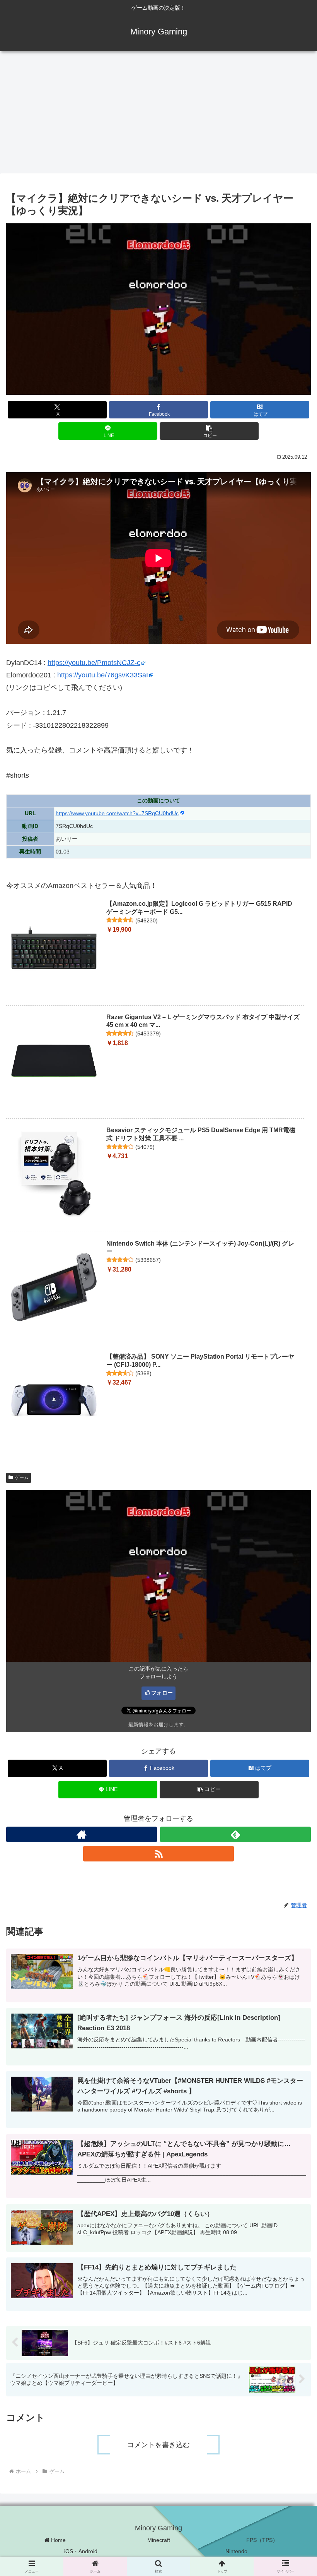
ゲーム (22, 1477)
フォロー (162, 1693)
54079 (145, 1147)
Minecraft (159, 2540)
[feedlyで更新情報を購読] (235, 1834)
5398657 (148, 1260)
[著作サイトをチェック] (82, 1834)
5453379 (148, 1033)
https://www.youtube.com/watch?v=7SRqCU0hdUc (117, 813)
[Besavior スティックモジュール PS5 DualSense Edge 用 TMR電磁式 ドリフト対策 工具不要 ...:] (54, 1174)
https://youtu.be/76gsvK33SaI (103, 675)
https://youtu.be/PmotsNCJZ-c (94, 663)
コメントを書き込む (158, 2445)
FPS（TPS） (262, 2540)
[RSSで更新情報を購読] (158, 1854)
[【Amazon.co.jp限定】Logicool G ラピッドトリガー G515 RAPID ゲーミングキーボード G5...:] (54, 948)
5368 (143, 1373)
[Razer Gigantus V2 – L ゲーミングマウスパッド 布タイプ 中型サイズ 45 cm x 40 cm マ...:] (54, 1061)
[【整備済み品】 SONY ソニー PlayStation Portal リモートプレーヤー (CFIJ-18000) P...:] (54, 1400)
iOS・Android (81, 2551)
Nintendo (236, 2551)
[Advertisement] (158, 115)
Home (58, 2540)
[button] (209, 431)
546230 (147, 920)
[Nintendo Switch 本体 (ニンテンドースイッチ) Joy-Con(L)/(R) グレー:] (54, 1287)
